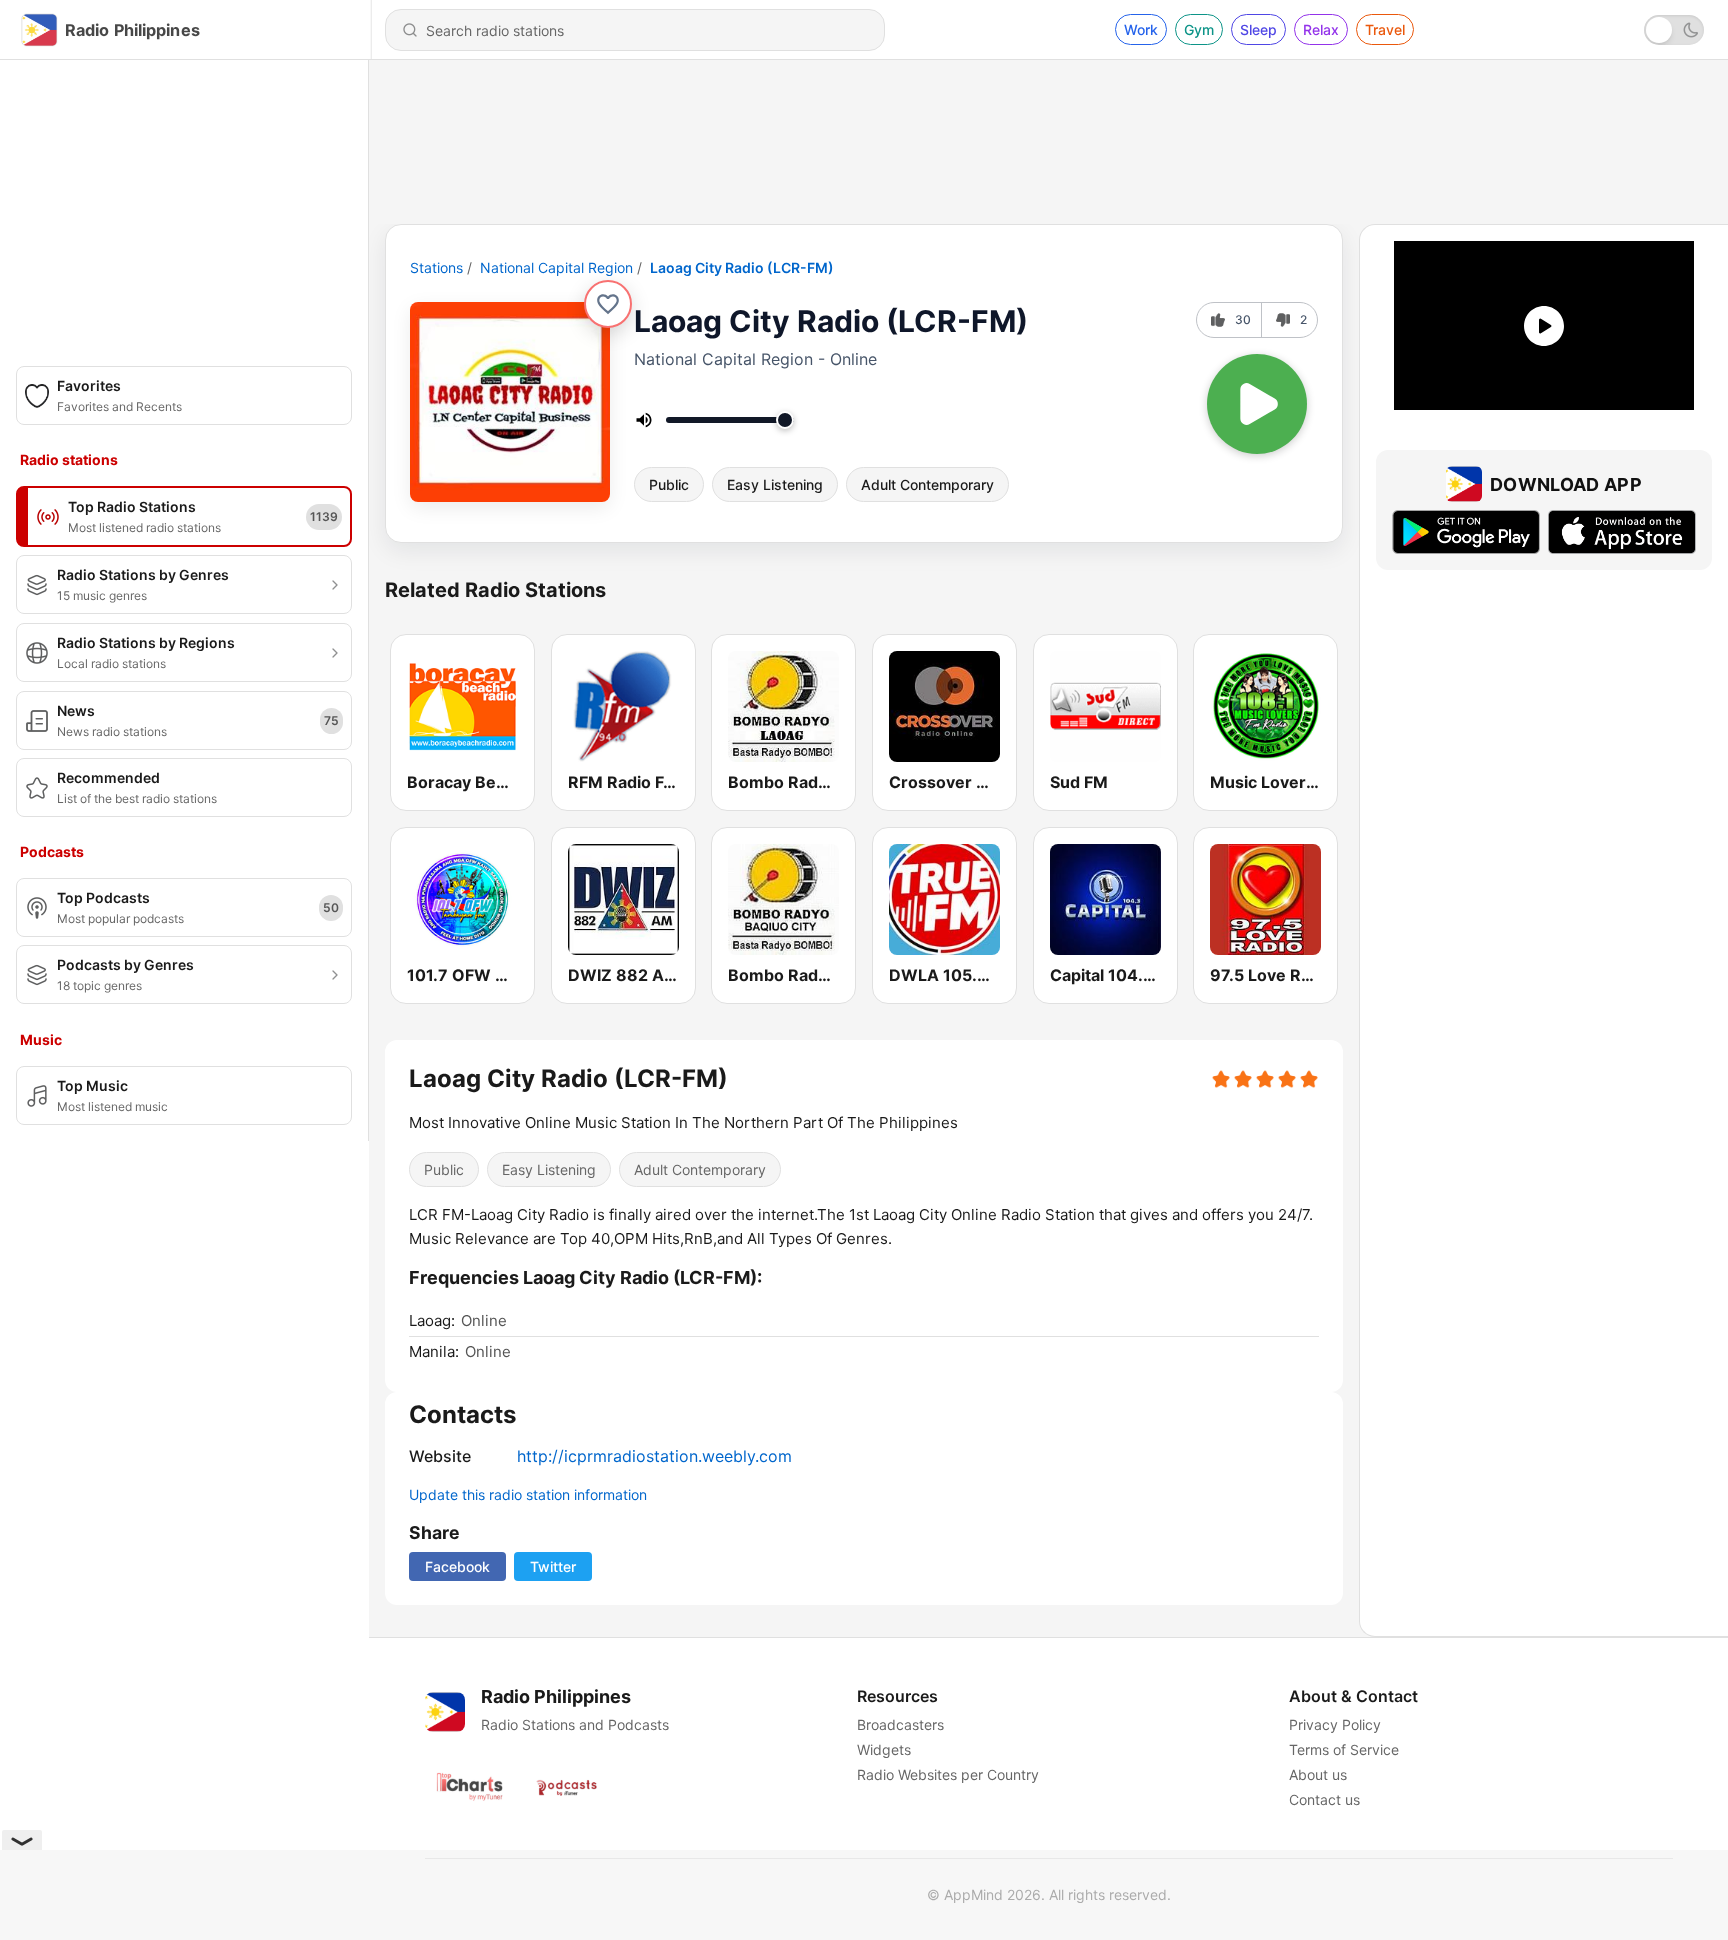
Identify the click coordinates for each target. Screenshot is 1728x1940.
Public (669, 484)
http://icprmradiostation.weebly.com (654, 1456)
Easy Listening (775, 484)
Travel (1385, 29)
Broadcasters (900, 1724)
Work (1141, 29)
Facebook (457, 1566)
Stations (436, 267)
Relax (1321, 29)
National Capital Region (556, 267)
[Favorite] (608, 304)
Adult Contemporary (927, 484)
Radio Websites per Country (948, 1774)
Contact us (1324, 1799)
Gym (1199, 29)
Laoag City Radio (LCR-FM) (742, 267)
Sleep (1258, 29)
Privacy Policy (1335, 1724)
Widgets (884, 1749)
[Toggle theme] (1674, 30)
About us (1318, 1774)
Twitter (553, 1566)
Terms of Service (1344, 1749)
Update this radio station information (528, 1494)
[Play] (1257, 404)
